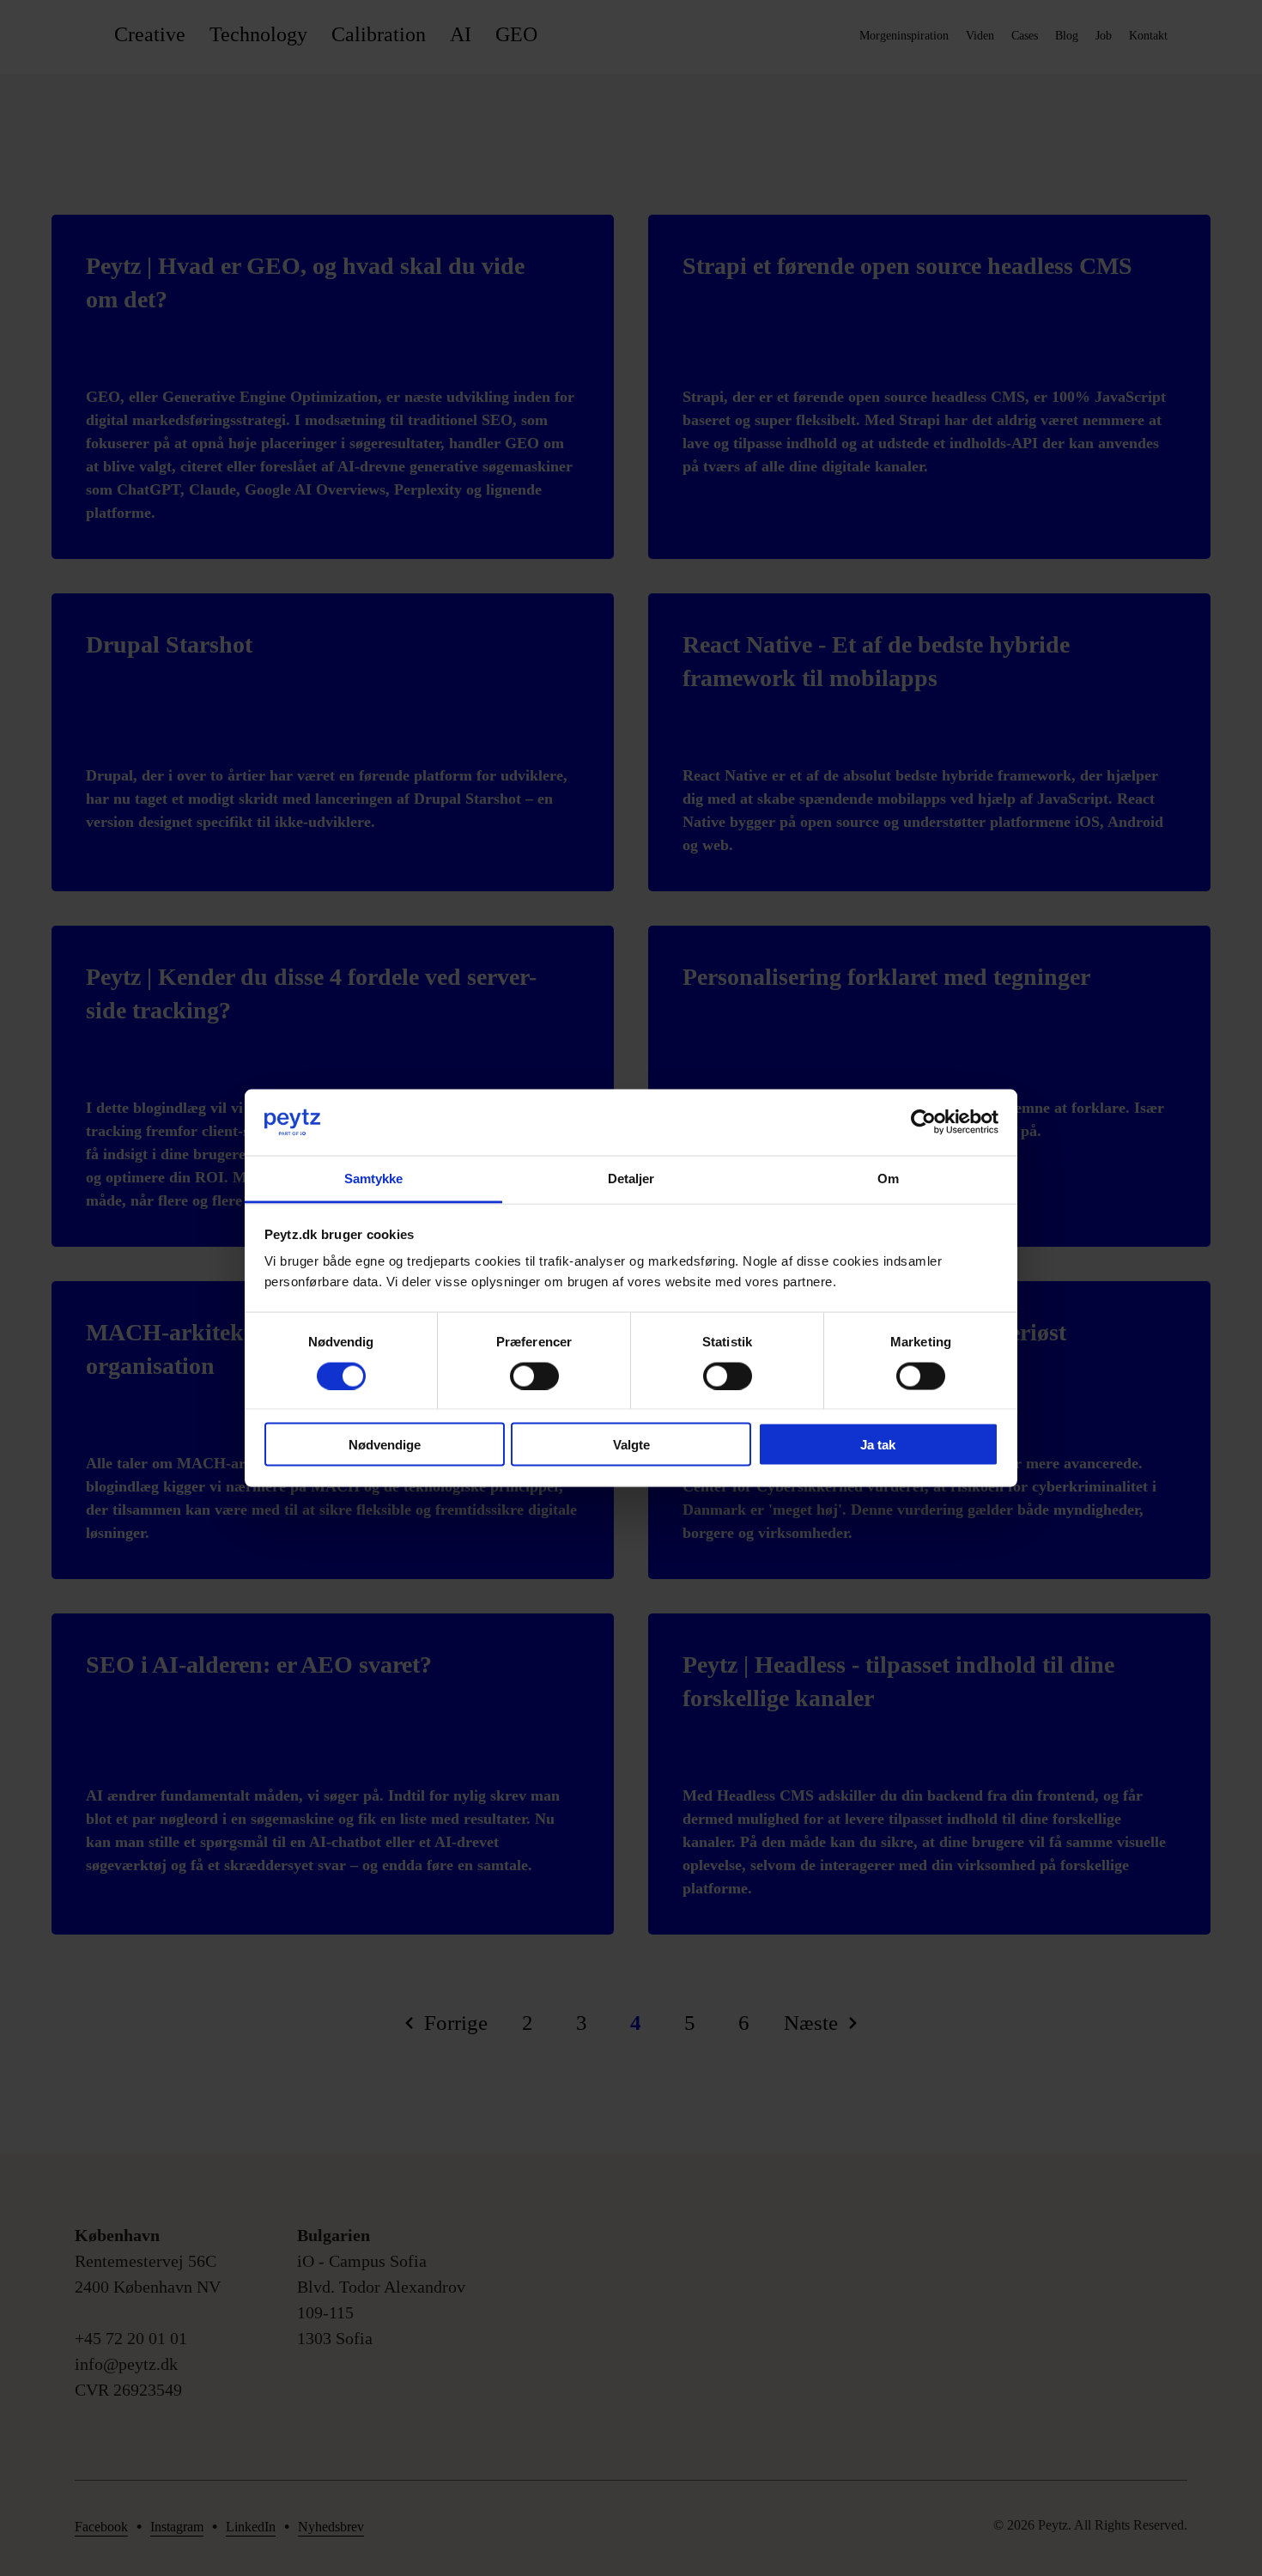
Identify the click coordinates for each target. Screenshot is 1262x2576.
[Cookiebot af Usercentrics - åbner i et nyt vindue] (923, 1122)
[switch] (534, 1376)
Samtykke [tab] (374, 1178)
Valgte (631, 1445)
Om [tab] (888, 1178)
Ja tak (878, 1445)
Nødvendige (385, 1445)
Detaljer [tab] (631, 1178)
